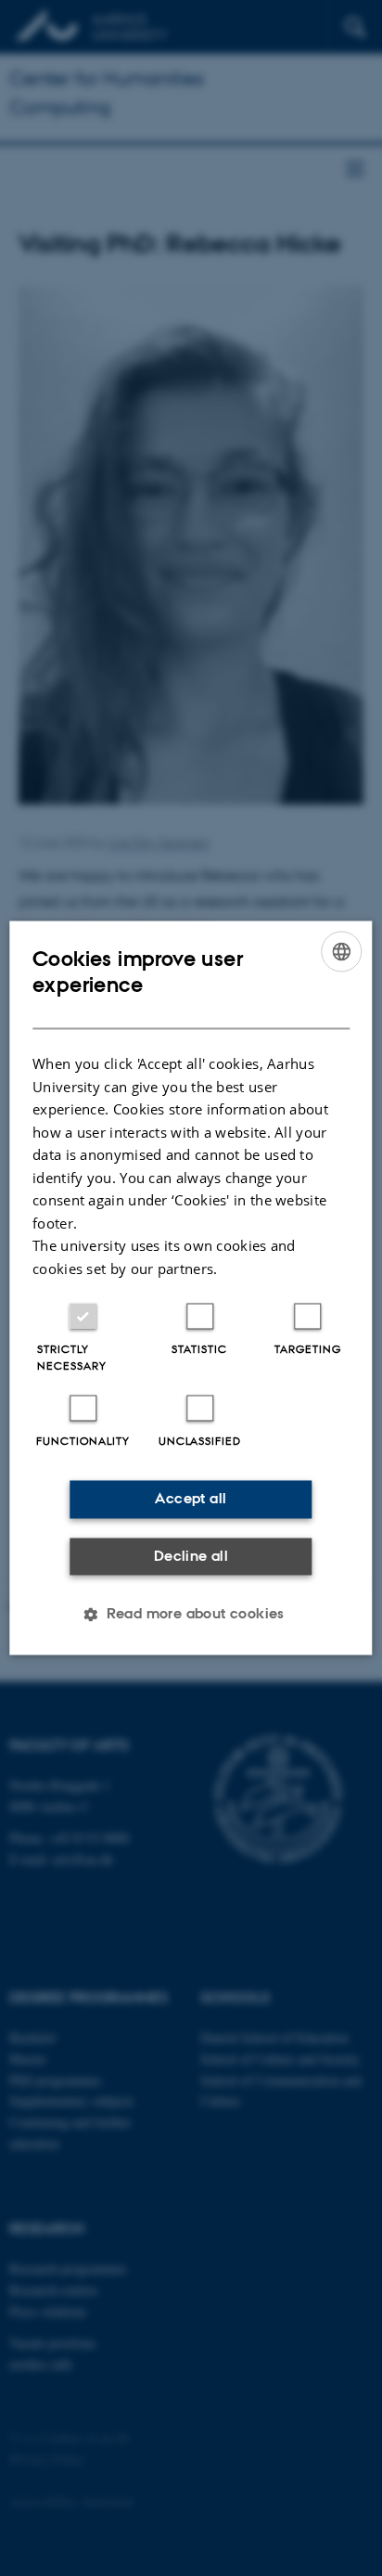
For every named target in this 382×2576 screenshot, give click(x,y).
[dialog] (191, 1288)
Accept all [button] (191, 1499)
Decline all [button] (191, 1556)
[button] (191, 1615)
